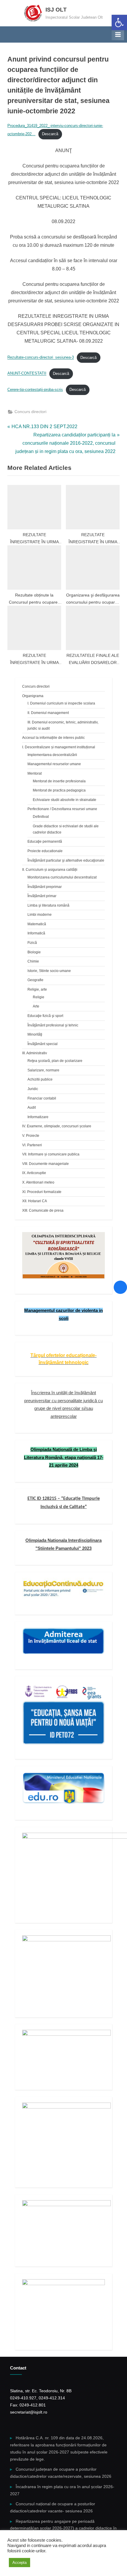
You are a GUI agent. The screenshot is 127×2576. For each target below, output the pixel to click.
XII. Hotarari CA (35, 1201)
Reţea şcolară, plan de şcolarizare (55, 1061)
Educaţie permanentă (45, 842)
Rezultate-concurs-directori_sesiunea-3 (41, 358)
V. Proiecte (31, 1136)
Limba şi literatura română (48, 905)
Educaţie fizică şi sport (45, 1016)
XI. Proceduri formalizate (42, 1192)
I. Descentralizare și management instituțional (59, 747)
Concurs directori (30, 412)
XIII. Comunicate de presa (43, 1210)
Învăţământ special (43, 1044)
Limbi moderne (40, 915)
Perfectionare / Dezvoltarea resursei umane (62, 809)
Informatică (36, 933)
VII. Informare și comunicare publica (51, 1154)
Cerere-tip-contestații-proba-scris (35, 390)
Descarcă (50, 134)
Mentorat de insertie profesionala (59, 781)
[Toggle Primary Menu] (118, 34)
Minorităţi (35, 1034)
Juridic (33, 1089)
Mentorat (35, 773)
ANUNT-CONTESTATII (27, 374)
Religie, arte (37, 989)
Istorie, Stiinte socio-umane (49, 971)
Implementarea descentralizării (52, 755)
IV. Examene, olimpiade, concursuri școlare (57, 1126)
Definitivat (41, 817)
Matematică (37, 924)
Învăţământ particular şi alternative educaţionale (66, 860)
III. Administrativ (35, 1053)
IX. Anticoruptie (34, 1173)
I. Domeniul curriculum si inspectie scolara (61, 703)
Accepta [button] (19, 2563)
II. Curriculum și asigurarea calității (50, 870)
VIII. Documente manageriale (45, 1164)
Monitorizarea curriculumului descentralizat (62, 877)
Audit (32, 1108)
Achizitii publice (40, 1079)
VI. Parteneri (32, 1145)
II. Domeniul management (48, 713)
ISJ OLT (56, 10)
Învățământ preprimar (45, 887)
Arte (36, 1006)
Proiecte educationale (45, 851)
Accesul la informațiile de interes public (53, 738)
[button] (119, 22)
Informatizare (38, 1117)
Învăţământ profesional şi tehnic (53, 1025)
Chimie (33, 961)
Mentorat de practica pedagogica (59, 790)
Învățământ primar (42, 896)
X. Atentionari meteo (38, 1182)
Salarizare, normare (43, 1070)
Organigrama (33, 696)
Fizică (32, 943)
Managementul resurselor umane (54, 764)
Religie (39, 997)
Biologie (34, 952)
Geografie (35, 980)
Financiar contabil (42, 1098)
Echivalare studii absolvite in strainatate (65, 800)
